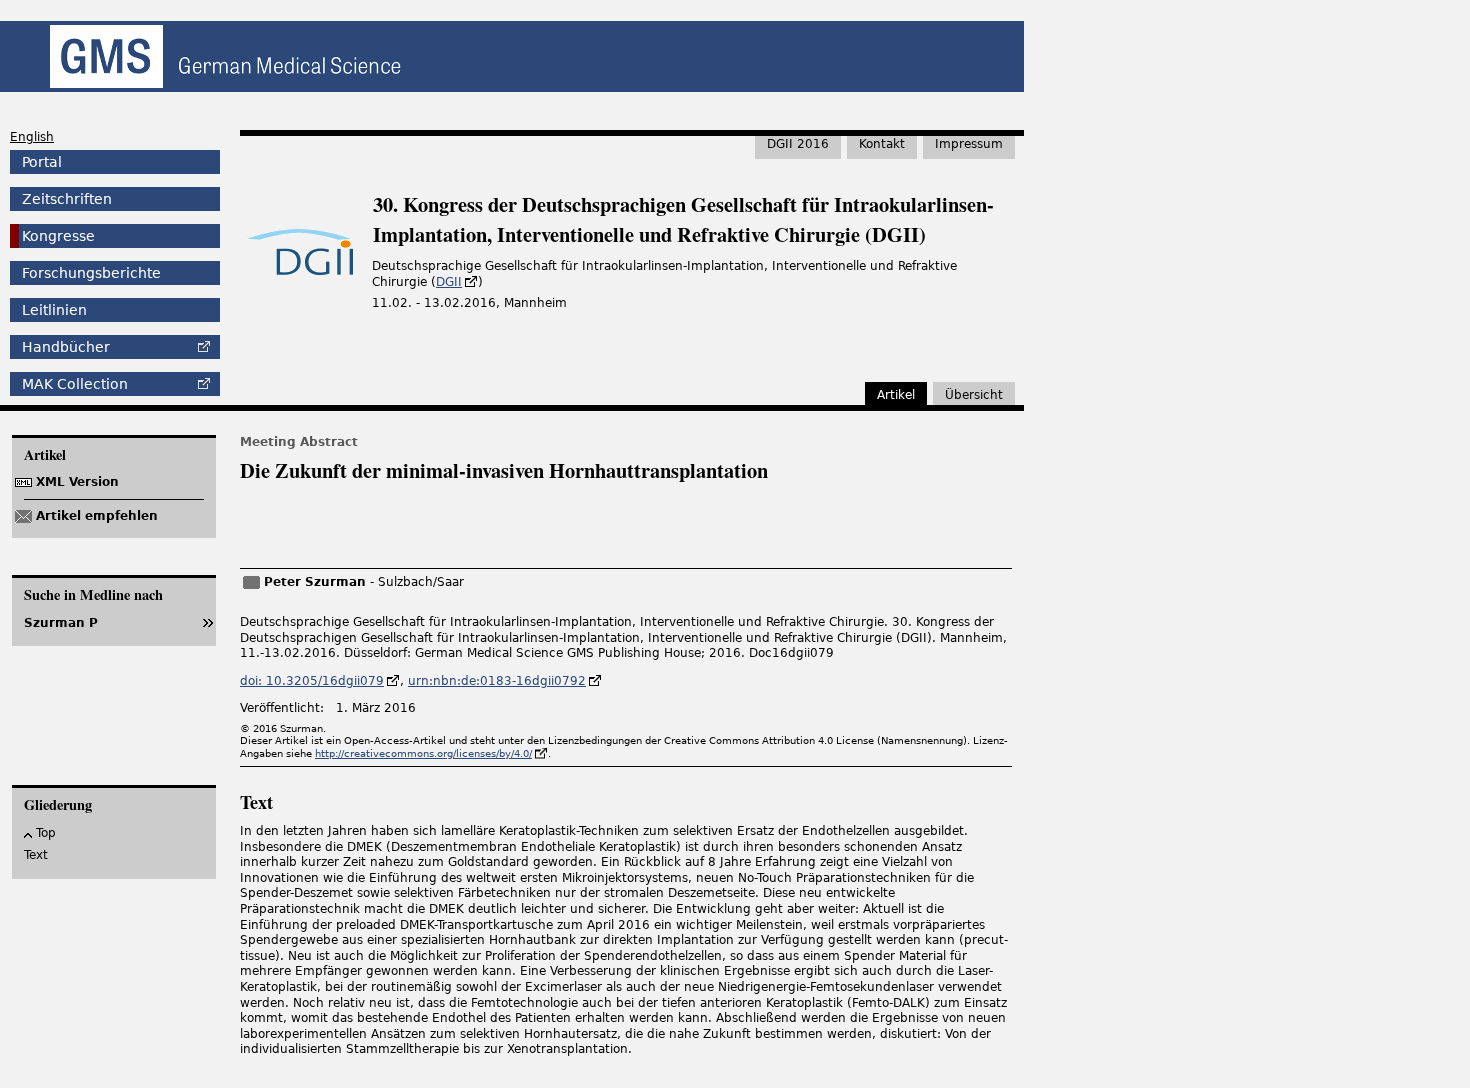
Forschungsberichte (91, 273)
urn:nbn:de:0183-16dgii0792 (497, 681)
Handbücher (66, 347)
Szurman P (61, 623)
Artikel (896, 395)
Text (36, 855)
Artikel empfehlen (97, 516)
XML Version (77, 482)
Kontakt (882, 144)
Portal (42, 162)
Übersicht (974, 395)
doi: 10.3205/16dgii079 (312, 681)
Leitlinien (54, 310)
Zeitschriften (67, 199)
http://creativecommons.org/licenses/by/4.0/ (423, 753)
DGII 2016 (798, 144)
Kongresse (58, 236)
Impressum (969, 144)
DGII (449, 282)
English (32, 137)
